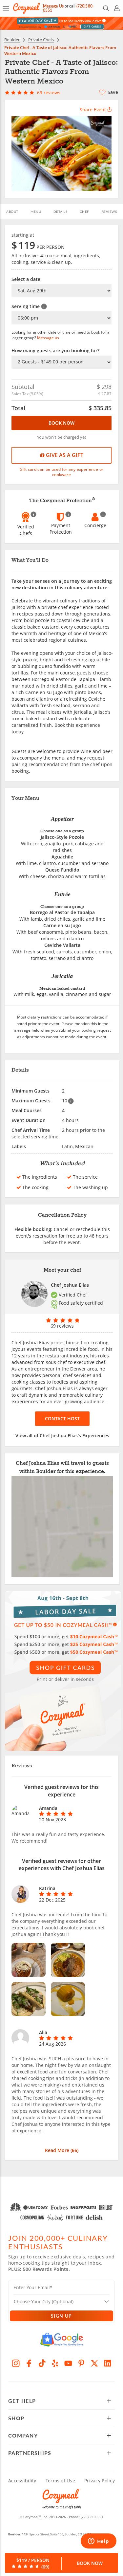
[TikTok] (42, 2363)
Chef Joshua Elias (70, 1285)
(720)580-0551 (92, 2517)
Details (61, 212)
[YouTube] (68, 2363)
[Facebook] (29, 2363)
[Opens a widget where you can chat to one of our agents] (98, 2542)
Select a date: (27, 279)
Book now (61, 423)
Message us (48, 338)
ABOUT (12, 212)
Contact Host (62, 1418)
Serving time (26, 306)
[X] (94, 2363)
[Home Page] (26, 8)
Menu (36, 212)
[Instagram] (16, 2363)
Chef (84, 212)
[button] (6, 8)
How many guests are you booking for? (55, 350)
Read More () (62, 2150)
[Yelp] (55, 2363)
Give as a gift (64, 455)
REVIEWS (109, 212)
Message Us (53, 6)
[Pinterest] (81, 2363)
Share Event (93, 110)
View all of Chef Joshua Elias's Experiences (62, 1435)
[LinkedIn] (108, 2363)
